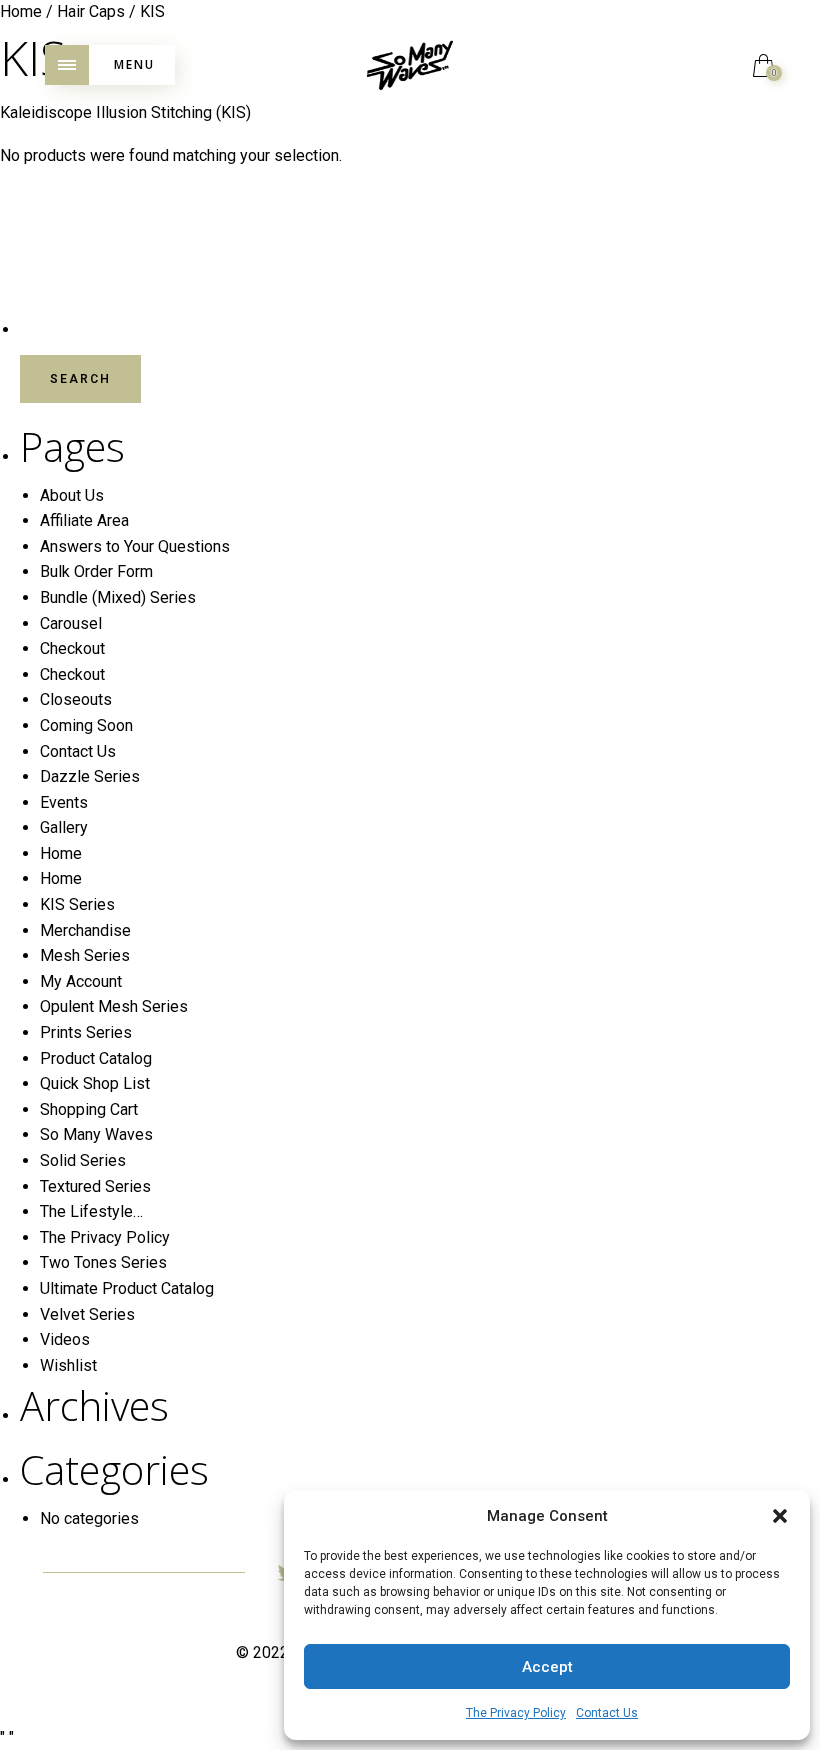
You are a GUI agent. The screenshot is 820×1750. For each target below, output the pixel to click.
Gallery (64, 827)
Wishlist (68, 1365)
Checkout (72, 648)
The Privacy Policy (516, 1713)
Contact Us (607, 1713)
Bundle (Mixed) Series (118, 597)
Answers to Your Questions (135, 546)
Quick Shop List (95, 1083)
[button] (780, 1516)
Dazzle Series (90, 776)
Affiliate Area (84, 520)
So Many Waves (96, 1134)
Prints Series (86, 1032)
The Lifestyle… (91, 1211)
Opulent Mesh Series (114, 1006)
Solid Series (83, 1160)
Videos (65, 1339)
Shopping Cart (89, 1109)
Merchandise (85, 930)
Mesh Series (85, 955)
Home (61, 853)
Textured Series (95, 1186)
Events (64, 802)
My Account (81, 981)
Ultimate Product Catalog (127, 1288)
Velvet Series (87, 1314)
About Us (72, 495)
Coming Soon (86, 725)
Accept (547, 1667)
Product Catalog (96, 1058)
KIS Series (77, 904)
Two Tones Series (103, 1262)
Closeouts (76, 699)
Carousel (71, 623)
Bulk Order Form (96, 571)
